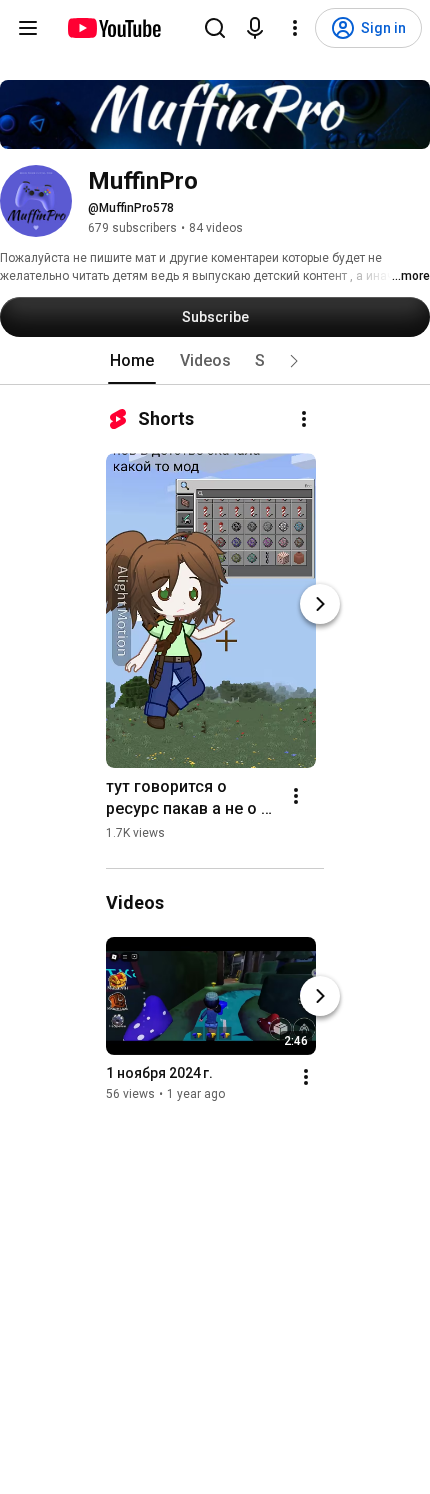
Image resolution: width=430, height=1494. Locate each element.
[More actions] (304, 419)
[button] (294, 361)
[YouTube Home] (113, 28)
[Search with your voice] (255, 28)
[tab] (132, 361)
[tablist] (215, 361)
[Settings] (295, 28)
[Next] (320, 604)
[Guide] (28, 28)
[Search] (215, 28)
